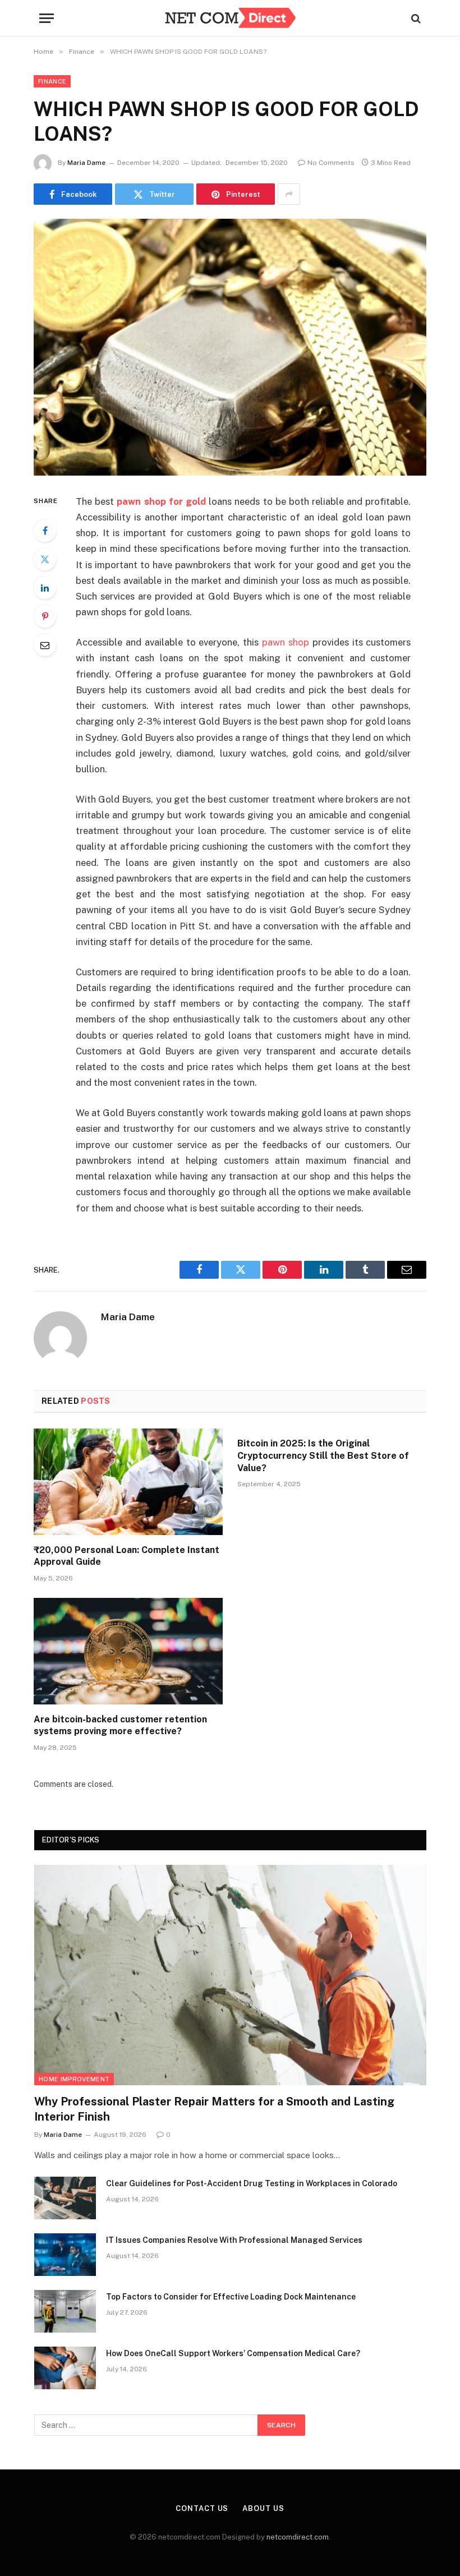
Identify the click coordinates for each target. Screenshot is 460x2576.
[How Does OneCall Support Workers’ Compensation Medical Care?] (65, 2368)
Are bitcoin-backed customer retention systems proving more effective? (120, 1725)
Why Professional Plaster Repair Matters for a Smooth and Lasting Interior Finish (214, 2109)
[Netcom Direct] (230, 18)
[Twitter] (45, 559)
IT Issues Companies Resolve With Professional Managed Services (234, 2240)
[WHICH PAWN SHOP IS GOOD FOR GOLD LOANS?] (230, 347)
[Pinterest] (45, 616)
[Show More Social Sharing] (289, 194)
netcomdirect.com (298, 2537)
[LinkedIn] (45, 588)
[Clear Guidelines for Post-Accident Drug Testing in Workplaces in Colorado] (65, 2198)
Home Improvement (74, 2079)
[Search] (415, 18)
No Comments (331, 163)
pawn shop (286, 642)
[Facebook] (45, 531)
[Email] (45, 645)
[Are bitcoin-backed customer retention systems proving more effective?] (128, 1651)
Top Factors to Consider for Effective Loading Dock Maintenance (231, 2297)
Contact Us (202, 2508)
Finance (52, 81)
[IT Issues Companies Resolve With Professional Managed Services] (65, 2255)
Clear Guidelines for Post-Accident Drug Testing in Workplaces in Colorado (252, 2183)
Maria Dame (86, 163)
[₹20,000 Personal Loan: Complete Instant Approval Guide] (128, 1482)
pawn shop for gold (161, 501)
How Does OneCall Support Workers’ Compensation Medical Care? (233, 2353)
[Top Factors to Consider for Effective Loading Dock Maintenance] (65, 2311)
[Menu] (47, 18)
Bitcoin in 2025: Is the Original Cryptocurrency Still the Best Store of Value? (323, 1456)
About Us (263, 2508)
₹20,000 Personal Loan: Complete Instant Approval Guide (127, 1556)
